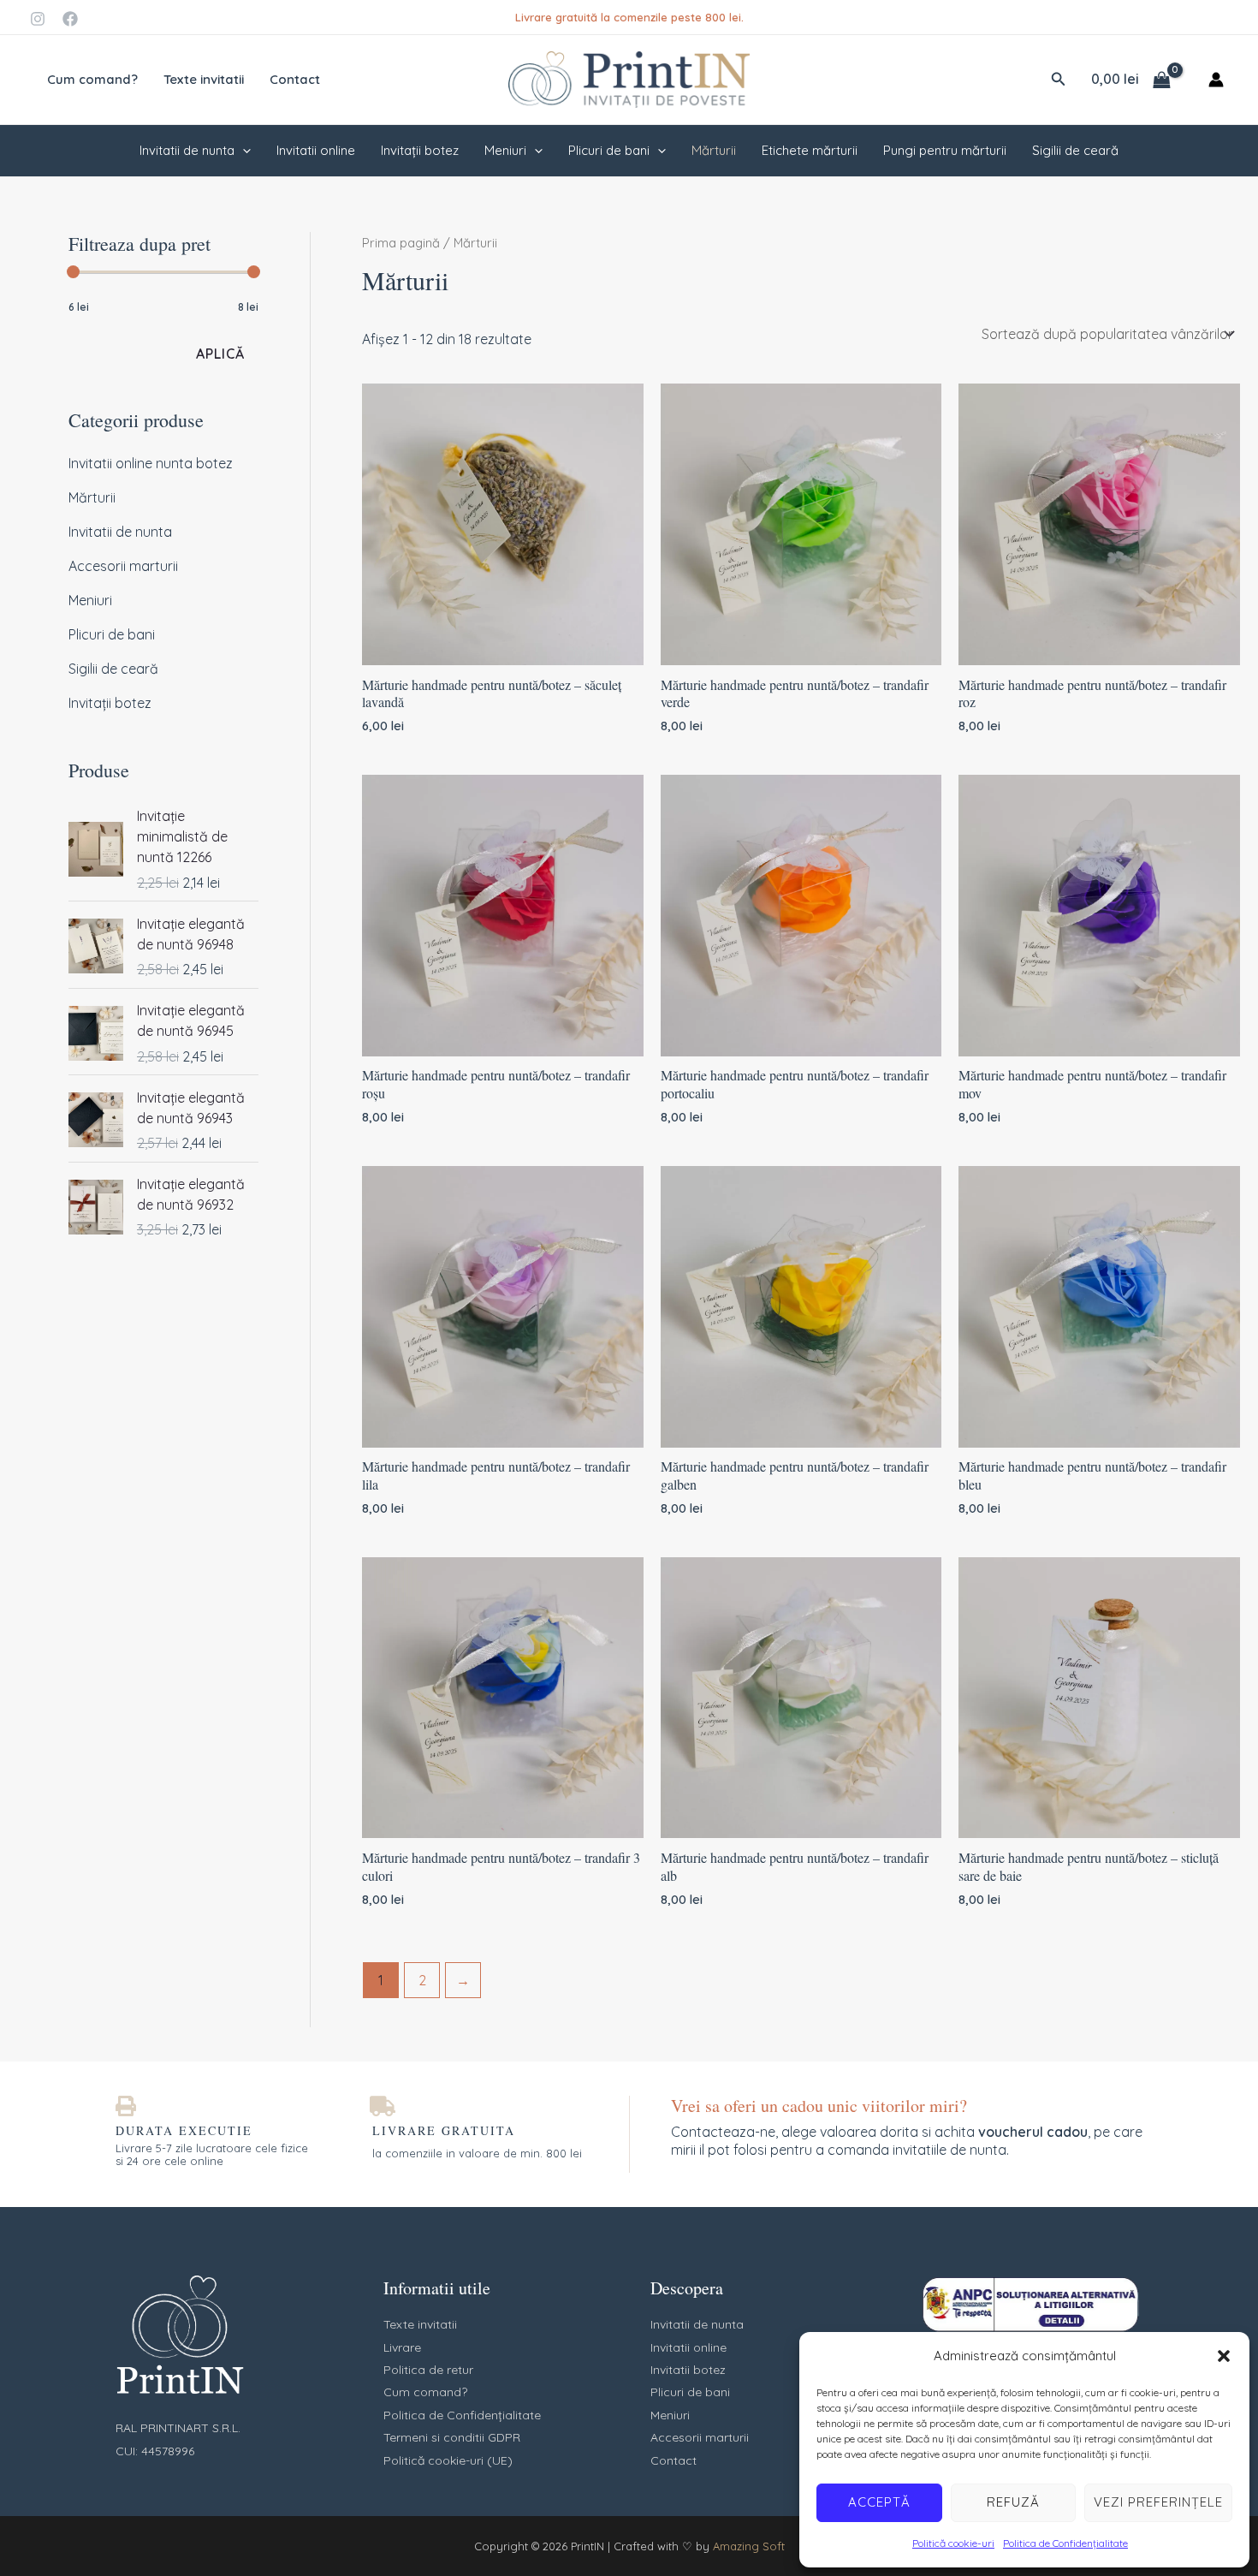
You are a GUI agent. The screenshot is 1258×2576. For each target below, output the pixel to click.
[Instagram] (38, 19)
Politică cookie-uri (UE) (448, 2460)
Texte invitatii (204, 79)
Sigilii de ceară (1075, 150)
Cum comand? (92, 79)
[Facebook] (70, 19)
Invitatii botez (688, 2370)
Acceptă (879, 2502)
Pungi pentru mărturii (945, 150)
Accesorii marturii (123, 566)
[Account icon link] (1216, 80)
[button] (1224, 2356)
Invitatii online (316, 150)
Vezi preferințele (1158, 2502)
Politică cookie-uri (953, 2543)
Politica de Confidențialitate (1065, 2543)
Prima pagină (401, 243)
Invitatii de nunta (187, 150)
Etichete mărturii (810, 150)
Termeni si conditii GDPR (452, 2437)
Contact (295, 79)
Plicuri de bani (609, 150)
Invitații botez (420, 150)
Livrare (402, 2347)
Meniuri (505, 150)
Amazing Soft (749, 2546)
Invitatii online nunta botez (151, 463)
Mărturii (714, 150)
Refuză (1013, 2502)
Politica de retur (428, 2370)
